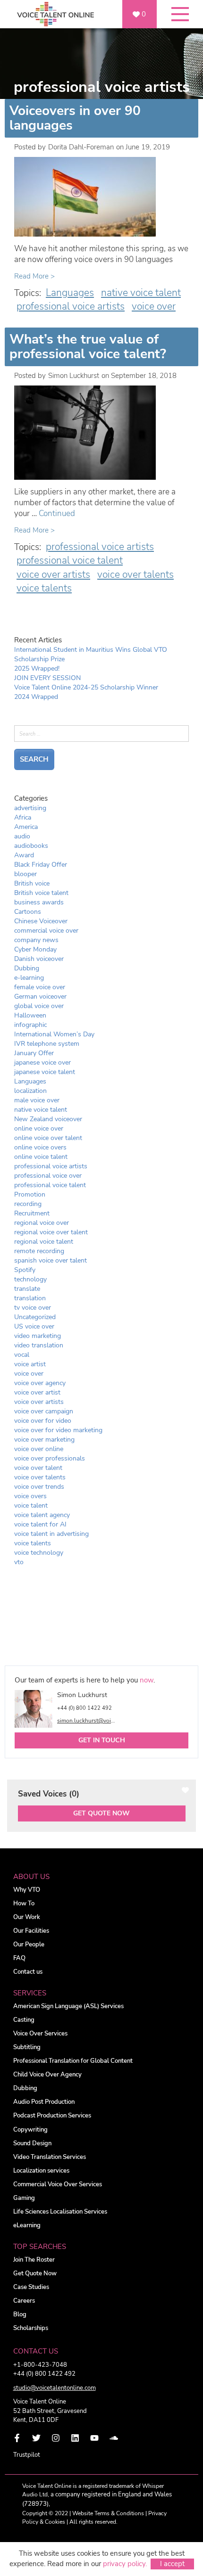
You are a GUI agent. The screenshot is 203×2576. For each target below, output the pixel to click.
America (26, 827)
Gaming (24, 2198)
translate (27, 1289)
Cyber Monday (35, 949)
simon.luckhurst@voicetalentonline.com (86, 1721)
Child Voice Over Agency (47, 2075)
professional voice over (48, 1176)
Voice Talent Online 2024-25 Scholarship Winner (86, 687)
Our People (29, 1945)
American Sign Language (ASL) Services (68, 2006)
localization (30, 1091)
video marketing (38, 1336)
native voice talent (141, 293)
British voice (32, 883)
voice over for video (43, 1421)
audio (22, 836)
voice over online (39, 1449)
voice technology (39, 1553)
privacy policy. (125, 2564)
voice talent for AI (40, 1524)
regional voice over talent (51, 1232)
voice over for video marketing (58, 1430)
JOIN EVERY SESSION (47, 678)
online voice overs (40, 1147)
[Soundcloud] (114, 2438)
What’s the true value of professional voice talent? (88, 347)
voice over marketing (44, 1440)
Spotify (25, 1270)
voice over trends (39, 1487)
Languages (70, 293)
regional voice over (42, 1223)
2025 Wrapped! (37, 669)
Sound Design (32, 2144)
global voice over (39, 1006)
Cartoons (28, 912)
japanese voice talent (45, 1072)
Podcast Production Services (52, 2116)
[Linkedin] (75, 2438)
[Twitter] (36, 2438)
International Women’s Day (54, 1034)
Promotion (30, 1194)
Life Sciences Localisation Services (60, 2212)
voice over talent (38, 1468)
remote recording (39, 1251)
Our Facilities (31, 1931)
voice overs (30, 1496)
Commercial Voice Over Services (58, 2185)
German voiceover (40, 997)
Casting (24, 2020)
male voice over (37, 1100)
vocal (22, 1355)
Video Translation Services (50, 2157)
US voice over (34, 1326)
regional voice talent (44, 1242)
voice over (154, 306)
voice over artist (37, 1392)
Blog (20, 2315)
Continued (57, 513)
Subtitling (27, 2047)
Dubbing (27, 968)
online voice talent (41, 1157)
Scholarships (31, 2328)
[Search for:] (101, 737)
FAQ (19, 1958)
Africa (23, 817)
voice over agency (40, 1383)
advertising (30, 808)
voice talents (44, 588)
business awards (39, 902)
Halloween (30, 1015)
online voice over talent (48, 1138)
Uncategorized (35, 1317)
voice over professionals (50, 1458)
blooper (25, 874)
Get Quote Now (101, 1813)
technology (30, 1279)
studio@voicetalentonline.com (55, 2388)
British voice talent (41, 893)
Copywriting (30, 2130)
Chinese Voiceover (41, 921)
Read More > (34, 276)
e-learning (29, 978)
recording (28, 1204)
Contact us (28, 1972)
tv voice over (33, 1308)
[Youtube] (94, 2438)
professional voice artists (71, 306)
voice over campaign (44, 1411)
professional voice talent (70, 560)
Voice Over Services (40, 2034)
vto (19, 1562)
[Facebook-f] (17, 2438)
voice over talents (135, 574)
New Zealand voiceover (48, 1119)
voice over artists (53, 574)
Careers (24, 2301)
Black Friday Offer (41, 865)
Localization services (41, 2171)
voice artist (30, 1364)
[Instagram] (56, 2438)
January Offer (34, 1053)
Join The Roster (34, 2260)
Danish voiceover (39, 959)
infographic (30, 1025)
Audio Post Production (44, 2102)
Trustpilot (27, 2455)
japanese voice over (42, 1062)
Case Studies (31, 2287)
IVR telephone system (47, 1044)
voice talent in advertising (51, 1534)
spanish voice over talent (51, 1260)
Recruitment (32, 1213)
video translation (39, 1345)
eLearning (27, 2226)
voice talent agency (42, 1515)
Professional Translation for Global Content (73, 2061)
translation (30, 1298)
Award (24, 855)
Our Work (27, 1917)
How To (24, 1904)
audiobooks (31, 846)
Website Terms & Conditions (108, 2513)
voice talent (31, 1505)
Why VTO (27, 1890)
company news (36, 940)
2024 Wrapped (36, 697)
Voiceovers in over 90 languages (75, 118)
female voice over (40, 987)
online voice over (39, 1128)
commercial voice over (46, 931)
